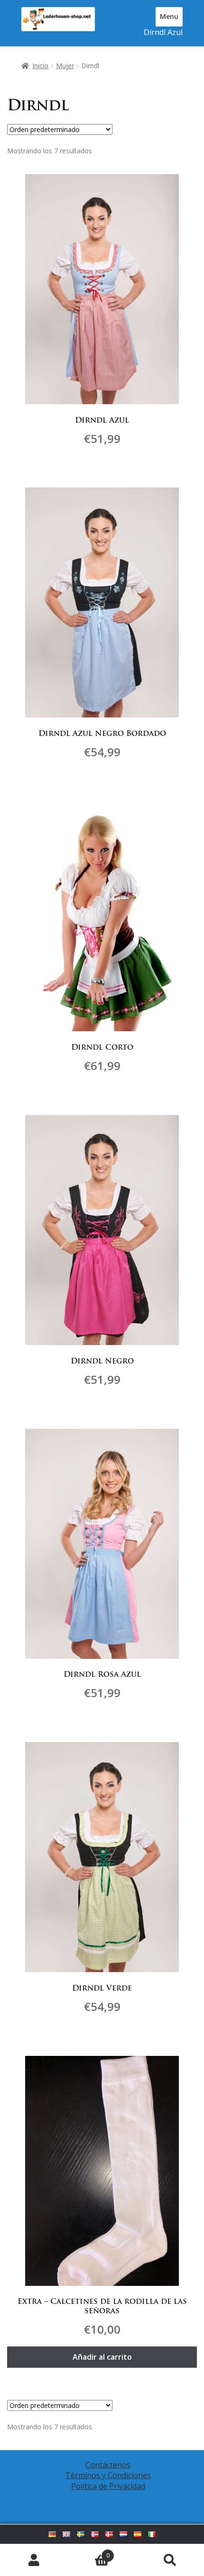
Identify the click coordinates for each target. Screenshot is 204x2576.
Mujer (65, 66)
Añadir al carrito (102, 2357)
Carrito (89, 2552)
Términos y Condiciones (108, 2475)
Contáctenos (108, 2465)
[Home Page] (58, 19)
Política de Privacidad (108, 2486)
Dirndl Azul (163, 32)
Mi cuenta (34, 2560)
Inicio (40, 66)
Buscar (170, 2560)
